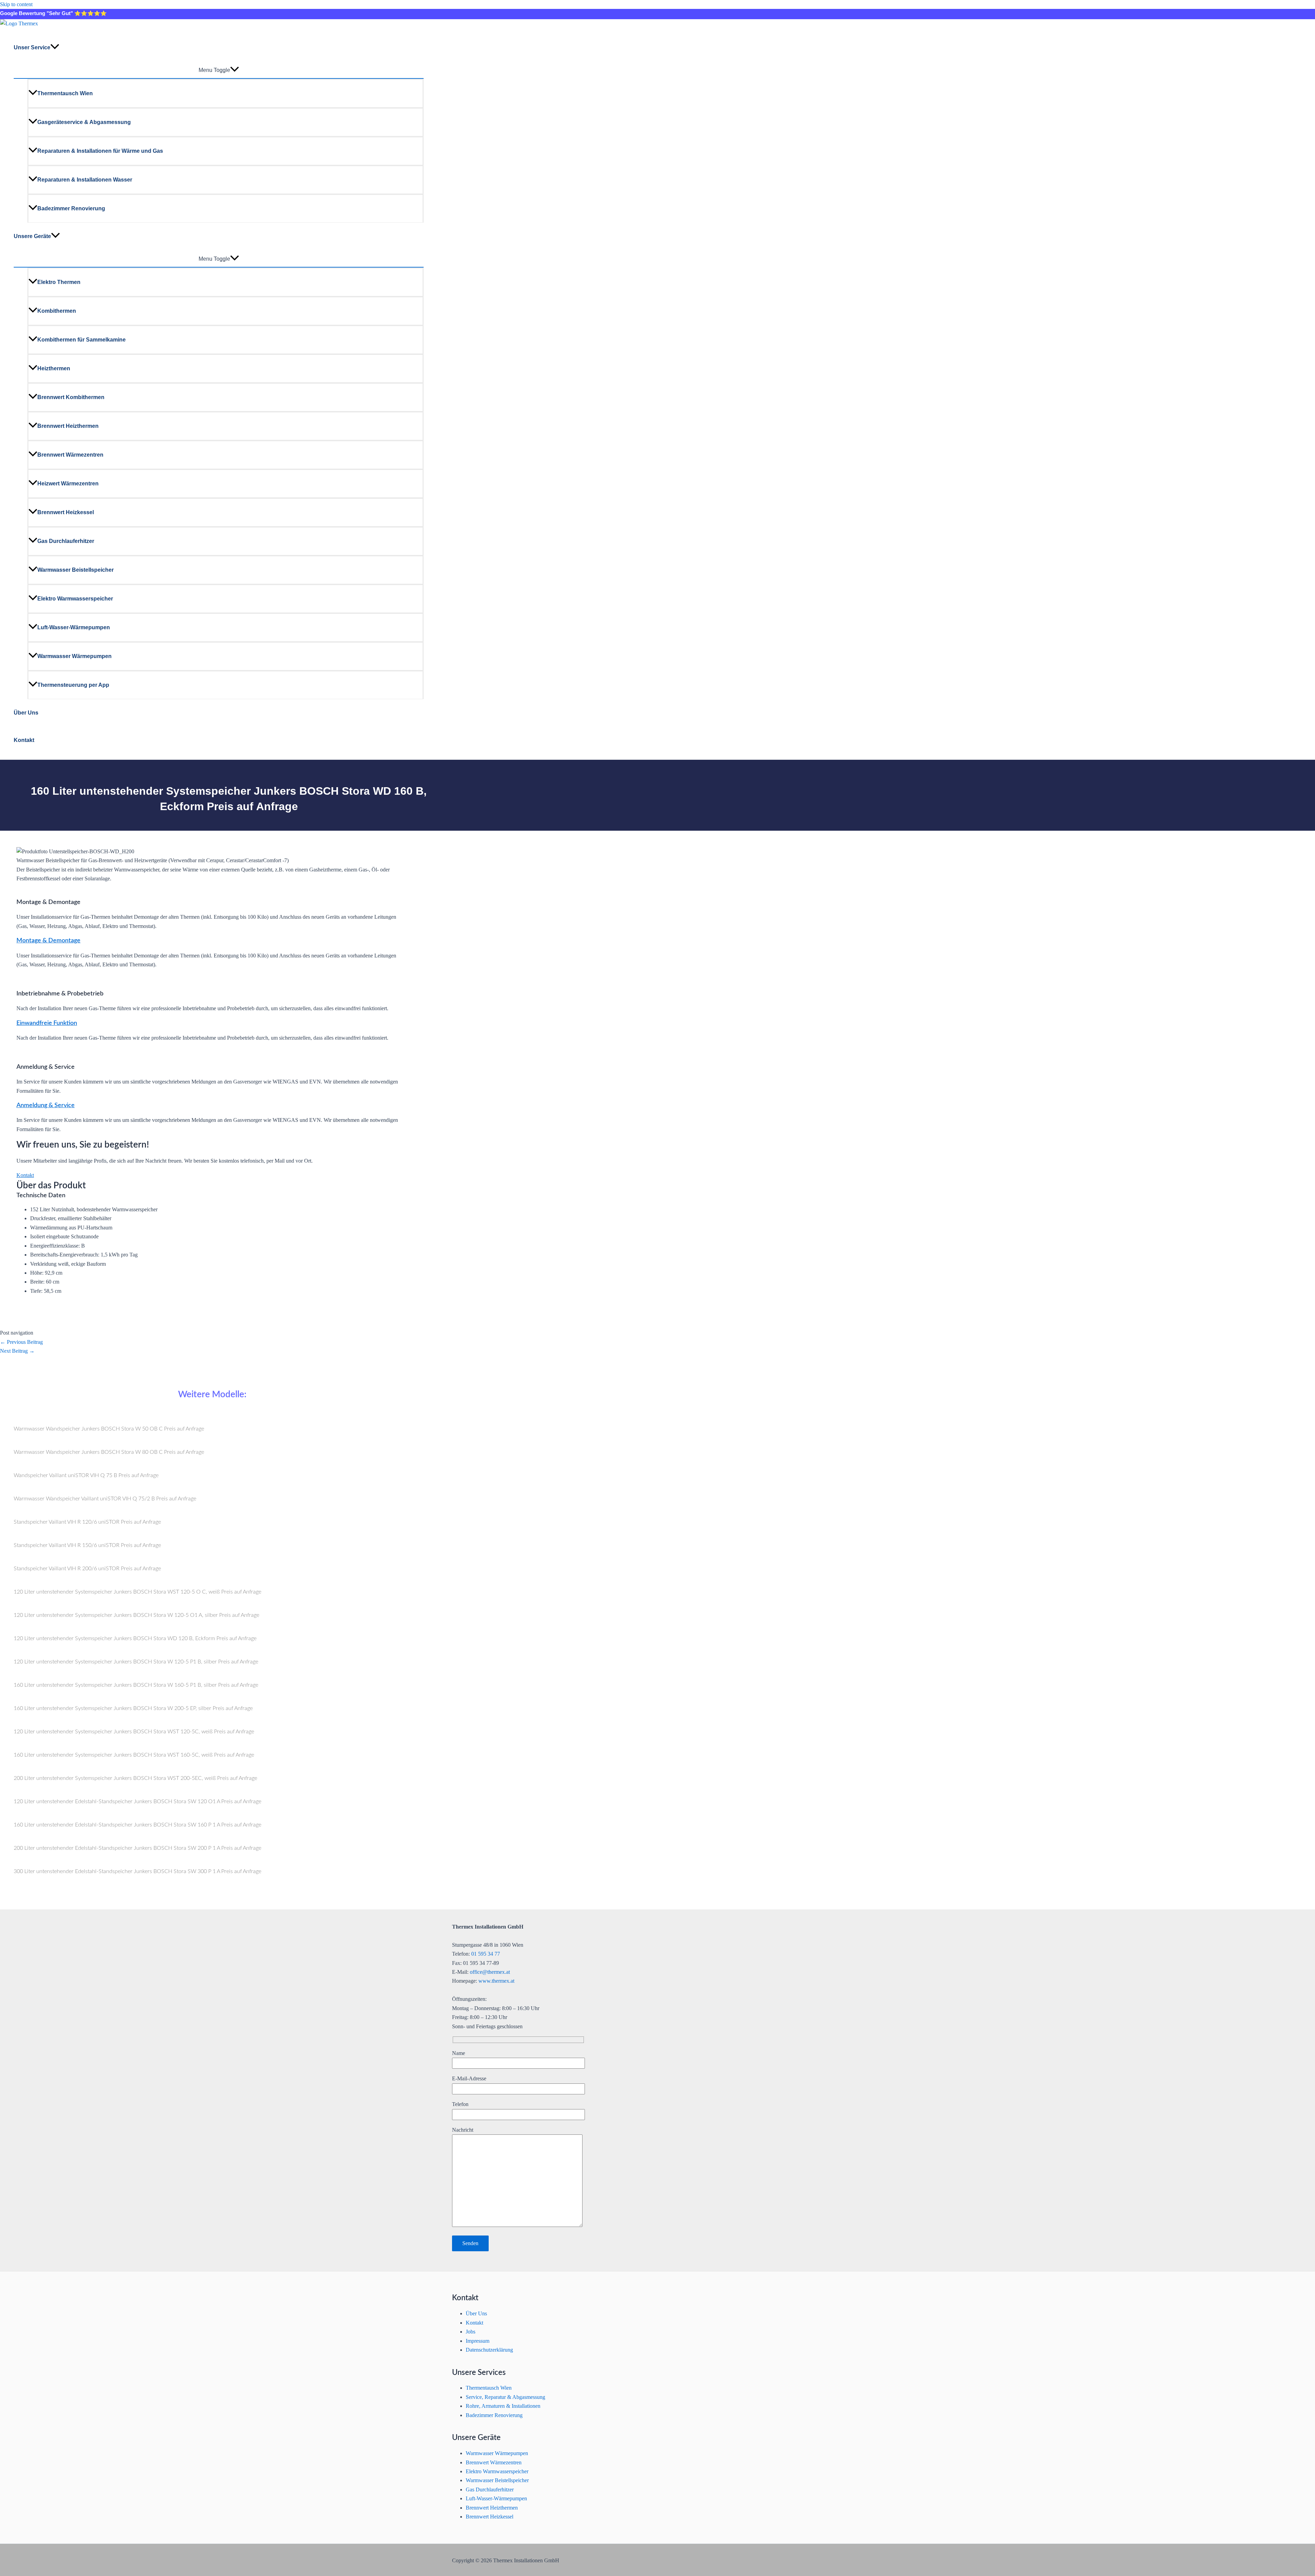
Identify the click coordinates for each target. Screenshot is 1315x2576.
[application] (55, 48)
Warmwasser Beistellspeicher (76, 570)
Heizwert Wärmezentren (68, 484)
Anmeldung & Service (46, 1105)
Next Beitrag (17, 1351)
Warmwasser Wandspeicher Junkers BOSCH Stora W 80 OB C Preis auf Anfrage (109, 1452)
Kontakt (24, 740)
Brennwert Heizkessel (66, 512)
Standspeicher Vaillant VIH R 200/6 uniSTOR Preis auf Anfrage (87, 1569)
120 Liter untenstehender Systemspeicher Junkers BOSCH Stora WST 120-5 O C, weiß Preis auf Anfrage (137, 1592)
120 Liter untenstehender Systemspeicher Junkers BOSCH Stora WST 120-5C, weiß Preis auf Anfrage (134, 1732)
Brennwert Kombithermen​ (71, 397)
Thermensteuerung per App (73, 685)
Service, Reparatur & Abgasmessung (505, 2397)
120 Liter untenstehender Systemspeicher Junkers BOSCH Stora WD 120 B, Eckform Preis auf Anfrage (135, 1638)
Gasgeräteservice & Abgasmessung (84, 122)
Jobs (471, 2332)
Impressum (478, 2341)
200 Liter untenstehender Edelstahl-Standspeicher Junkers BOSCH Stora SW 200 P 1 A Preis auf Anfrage (137, 1848)
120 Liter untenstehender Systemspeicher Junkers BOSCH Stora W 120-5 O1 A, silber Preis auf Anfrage (136, 1615)
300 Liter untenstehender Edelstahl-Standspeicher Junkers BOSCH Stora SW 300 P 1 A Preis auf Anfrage (137, 1871)
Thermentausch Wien (65, 93)
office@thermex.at (490, 1972)
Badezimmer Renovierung (71, 208)
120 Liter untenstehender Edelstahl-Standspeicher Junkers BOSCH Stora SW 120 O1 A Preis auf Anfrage (137, 1801)
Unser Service (32, 47)
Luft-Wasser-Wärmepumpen (74, 627)
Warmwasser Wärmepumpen (74, 656)
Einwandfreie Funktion (47, 1023)
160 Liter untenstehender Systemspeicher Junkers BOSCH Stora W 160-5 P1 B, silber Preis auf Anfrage (136, 1685)
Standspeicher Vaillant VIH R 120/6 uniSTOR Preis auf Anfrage (87, 1522)
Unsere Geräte (32, 236)
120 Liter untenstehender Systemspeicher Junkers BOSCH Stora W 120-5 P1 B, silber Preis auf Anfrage (136, 1662)
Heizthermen (54, 368)
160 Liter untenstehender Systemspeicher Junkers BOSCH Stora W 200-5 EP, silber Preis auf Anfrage (133, 1708)
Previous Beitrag (21, 1342)
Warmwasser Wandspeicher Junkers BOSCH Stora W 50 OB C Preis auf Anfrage (109, 1429)
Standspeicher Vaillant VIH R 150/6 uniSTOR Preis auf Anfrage (87, 1545)
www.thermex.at (496, 1981)
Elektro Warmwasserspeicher (75, 599)
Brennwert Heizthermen (68, 426)
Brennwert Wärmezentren (70, 455)
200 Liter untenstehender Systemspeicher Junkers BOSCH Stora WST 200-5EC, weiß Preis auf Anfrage (135, 1778)
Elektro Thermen (59, 282)
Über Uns (26, 713)
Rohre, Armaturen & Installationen (503, 2406)
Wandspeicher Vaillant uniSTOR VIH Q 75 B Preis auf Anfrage (86, 1475)
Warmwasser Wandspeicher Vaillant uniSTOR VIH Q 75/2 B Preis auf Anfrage (105, 1499)
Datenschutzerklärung (489, 2350)
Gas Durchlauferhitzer (66, 541)
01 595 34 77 (486, 1954)
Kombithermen (57, 311)
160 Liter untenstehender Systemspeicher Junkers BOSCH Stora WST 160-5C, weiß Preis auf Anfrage (134, 1755)
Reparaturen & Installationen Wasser (85, 180)
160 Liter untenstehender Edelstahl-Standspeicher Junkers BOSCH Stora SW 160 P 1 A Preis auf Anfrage (137, 1825)
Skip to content (16, 4)
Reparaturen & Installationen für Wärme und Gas (100, 151)
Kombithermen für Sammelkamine (82, 340)
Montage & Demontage (48, 941)
